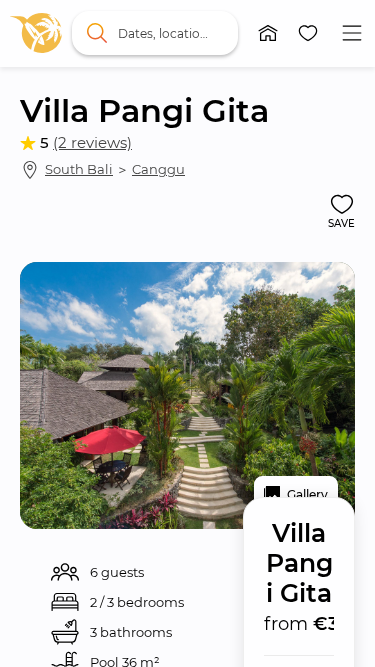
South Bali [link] (79, 169)
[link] (36, 33)
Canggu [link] (158, 169)
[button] (268, 33)
